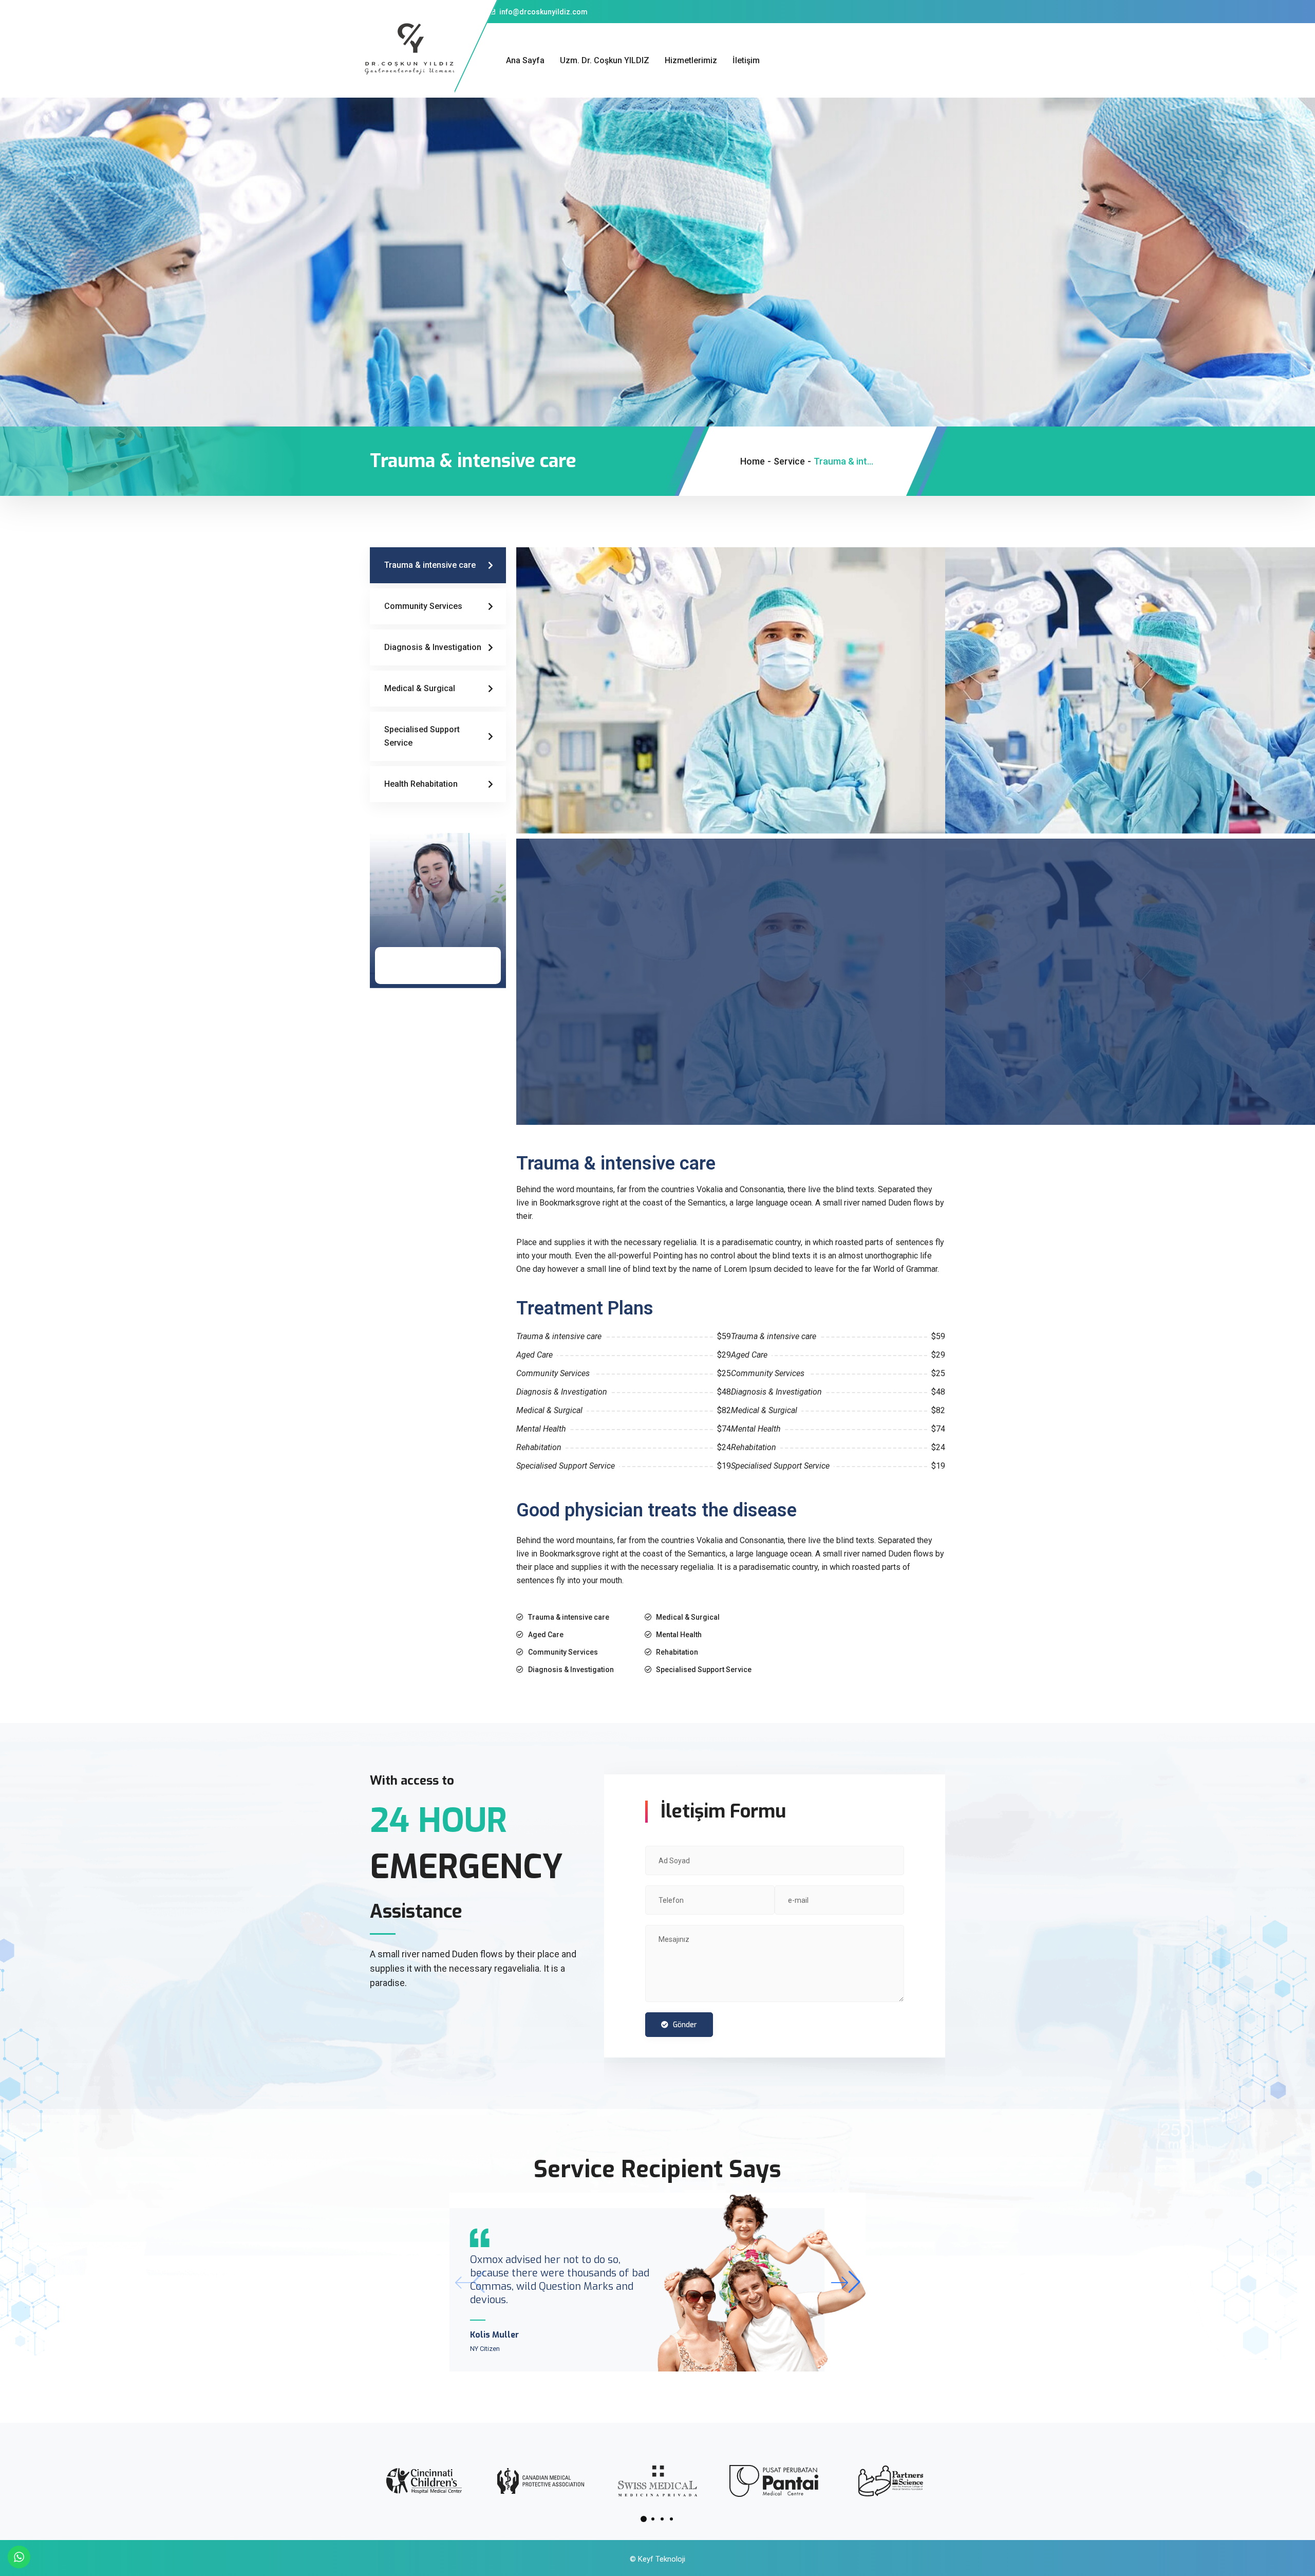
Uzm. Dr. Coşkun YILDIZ (605, 60)
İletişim (746, 60)
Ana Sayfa (525, 60)
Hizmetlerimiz (691, 60)
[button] (845, 2282)
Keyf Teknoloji (662, 2559)
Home (753, 461)
